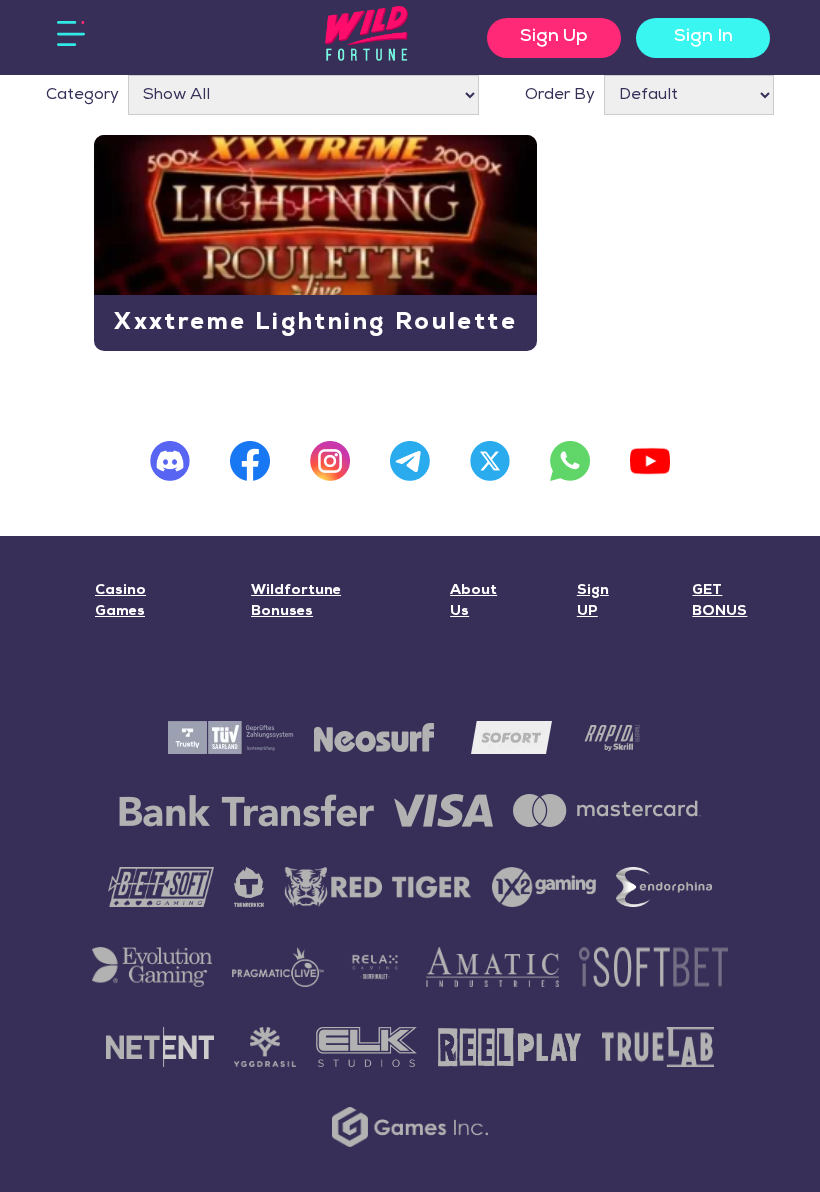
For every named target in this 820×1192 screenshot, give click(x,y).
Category (82, 95)
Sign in (703, 37)
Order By (560, 95)
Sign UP (593, 601)
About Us (473, 601)
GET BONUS (719, 601)
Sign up (554, 37)
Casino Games (120, 601)
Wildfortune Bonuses (296, 601)
